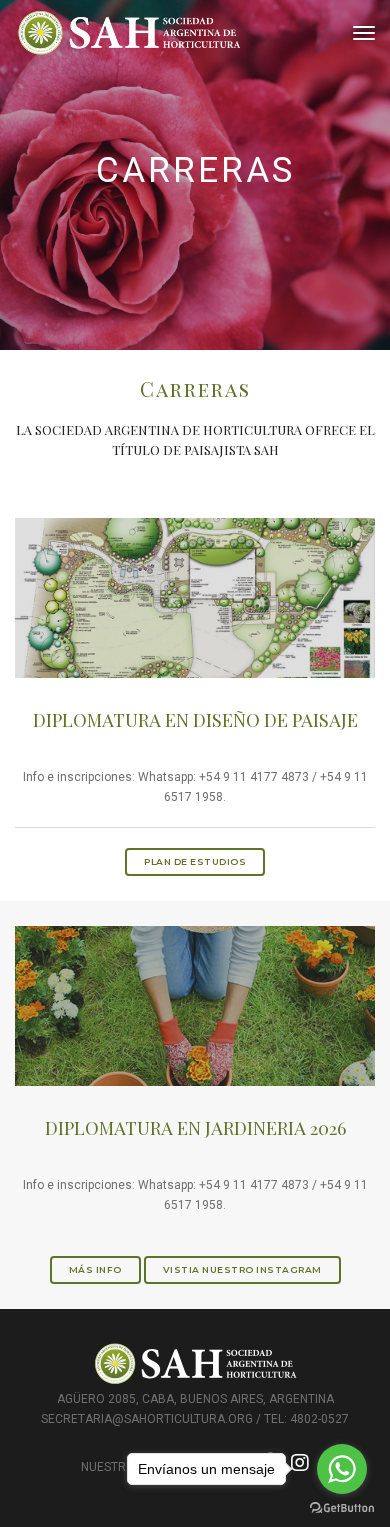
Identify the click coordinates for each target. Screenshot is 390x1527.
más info (95, 1269)
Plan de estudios (195, 861)
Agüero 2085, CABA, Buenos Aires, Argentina (195, 1399)
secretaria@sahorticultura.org (147, 1419)
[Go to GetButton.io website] (342, 1507)
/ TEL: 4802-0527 (302, 1419)
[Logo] (129, 33)
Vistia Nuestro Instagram (242, 1269)
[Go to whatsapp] (342, 1469)
